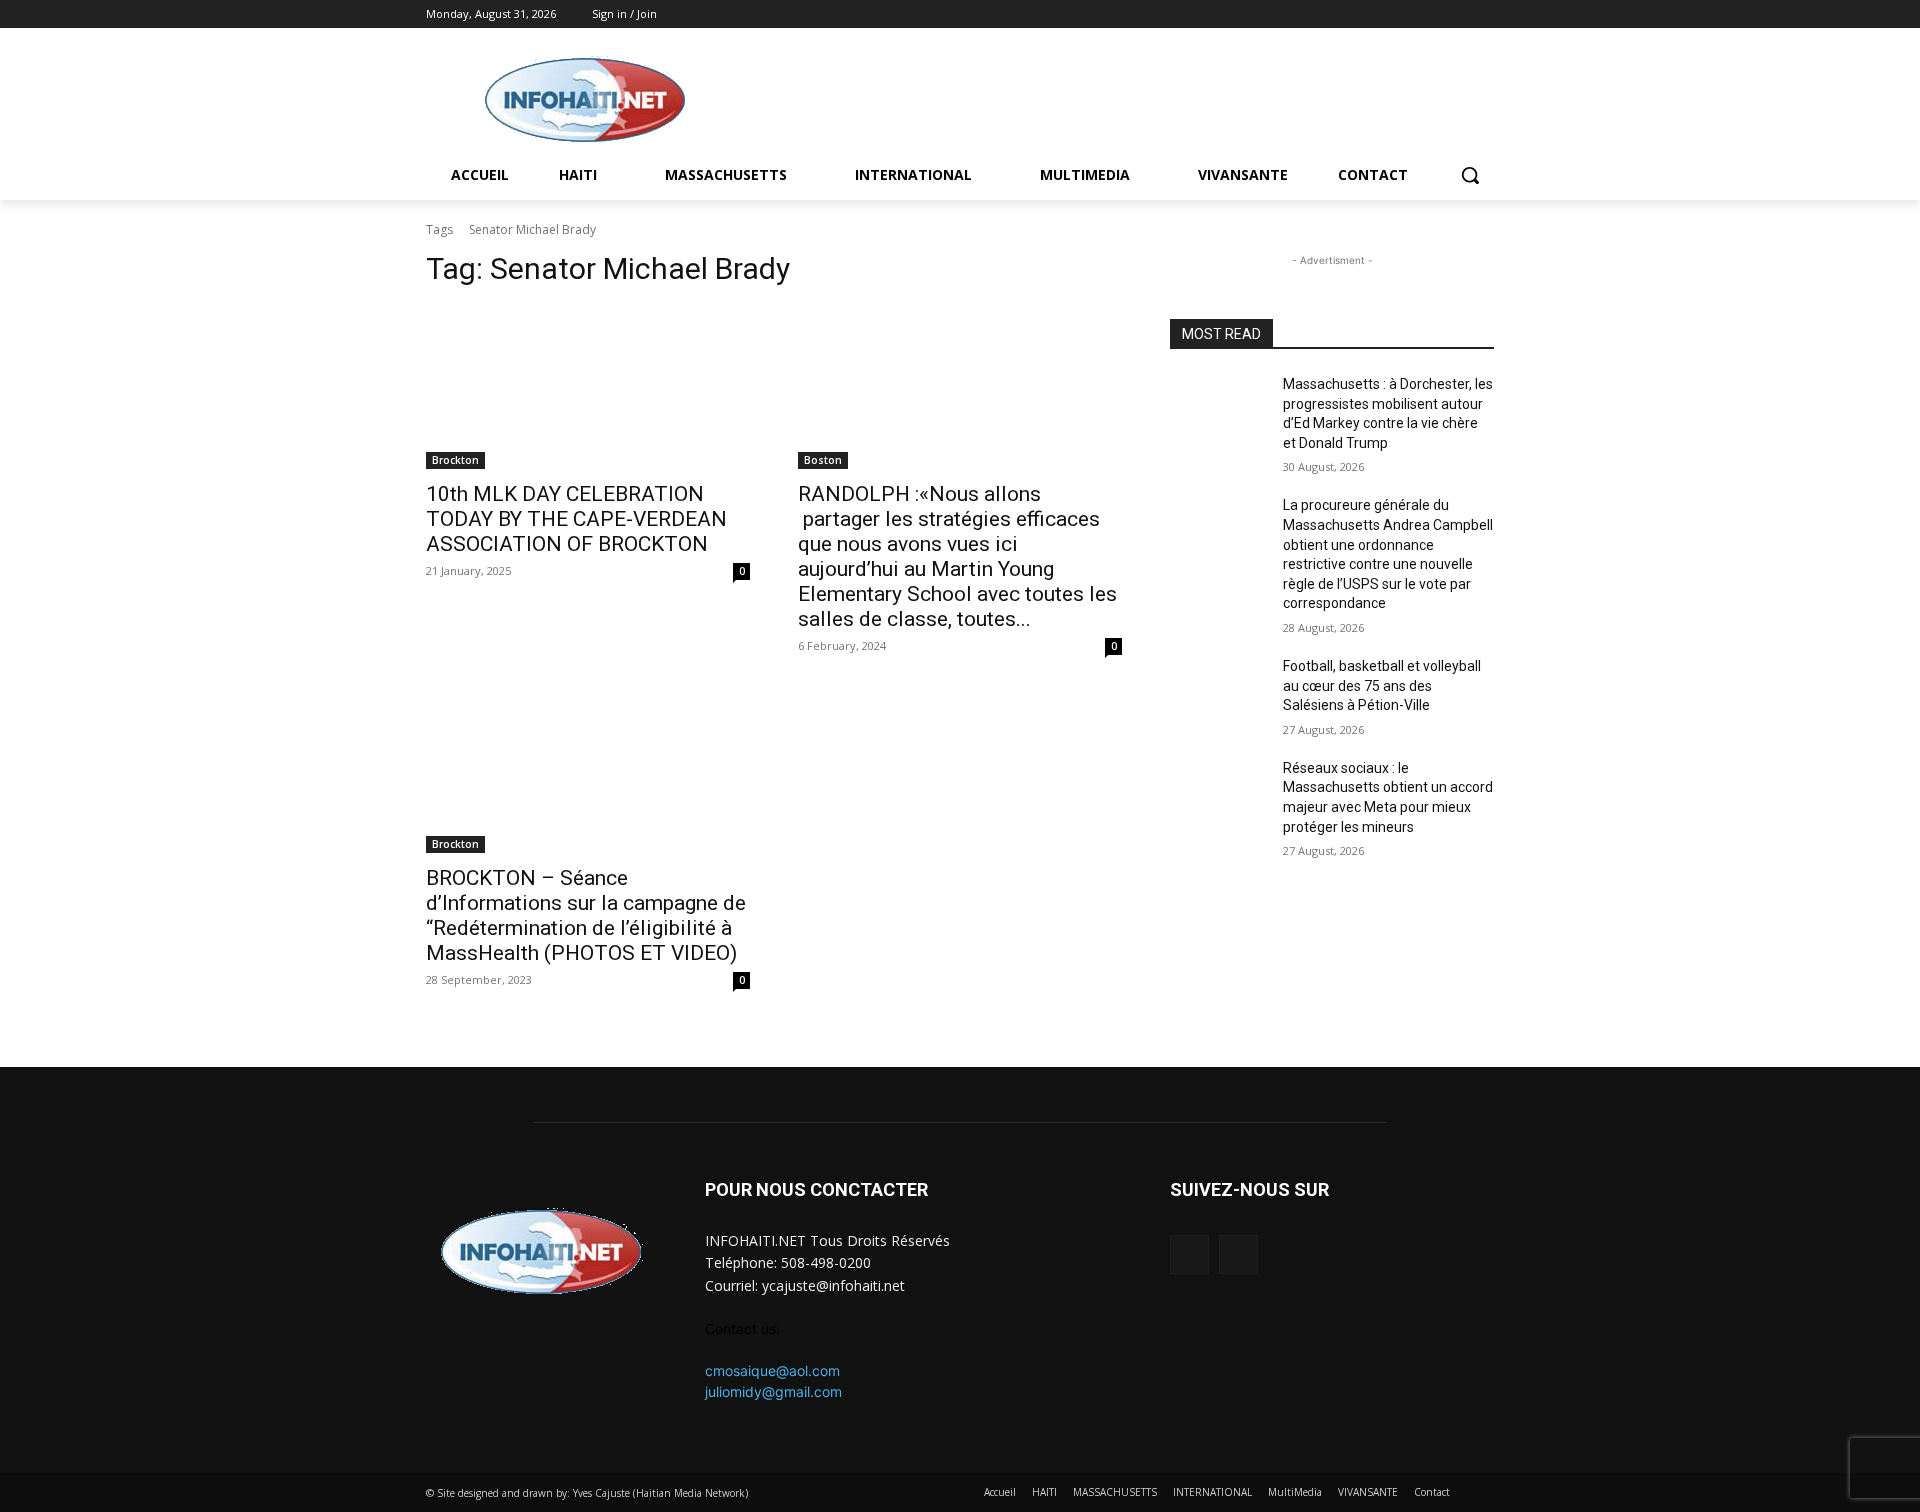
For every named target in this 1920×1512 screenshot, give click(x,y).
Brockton (455, 460)
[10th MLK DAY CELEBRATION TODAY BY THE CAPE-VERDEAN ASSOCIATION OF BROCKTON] (588, 388)
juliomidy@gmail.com (773, 1391)
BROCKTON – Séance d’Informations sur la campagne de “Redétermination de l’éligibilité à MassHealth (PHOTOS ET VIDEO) (586, 915)
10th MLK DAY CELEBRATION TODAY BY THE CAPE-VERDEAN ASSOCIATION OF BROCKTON (576, 519)
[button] (1470, 175)
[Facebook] (1454, 14)
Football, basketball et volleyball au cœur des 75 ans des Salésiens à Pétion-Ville (1382, 685)
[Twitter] (1482, 14)
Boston (823, 460)
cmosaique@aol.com (772, 1370)
